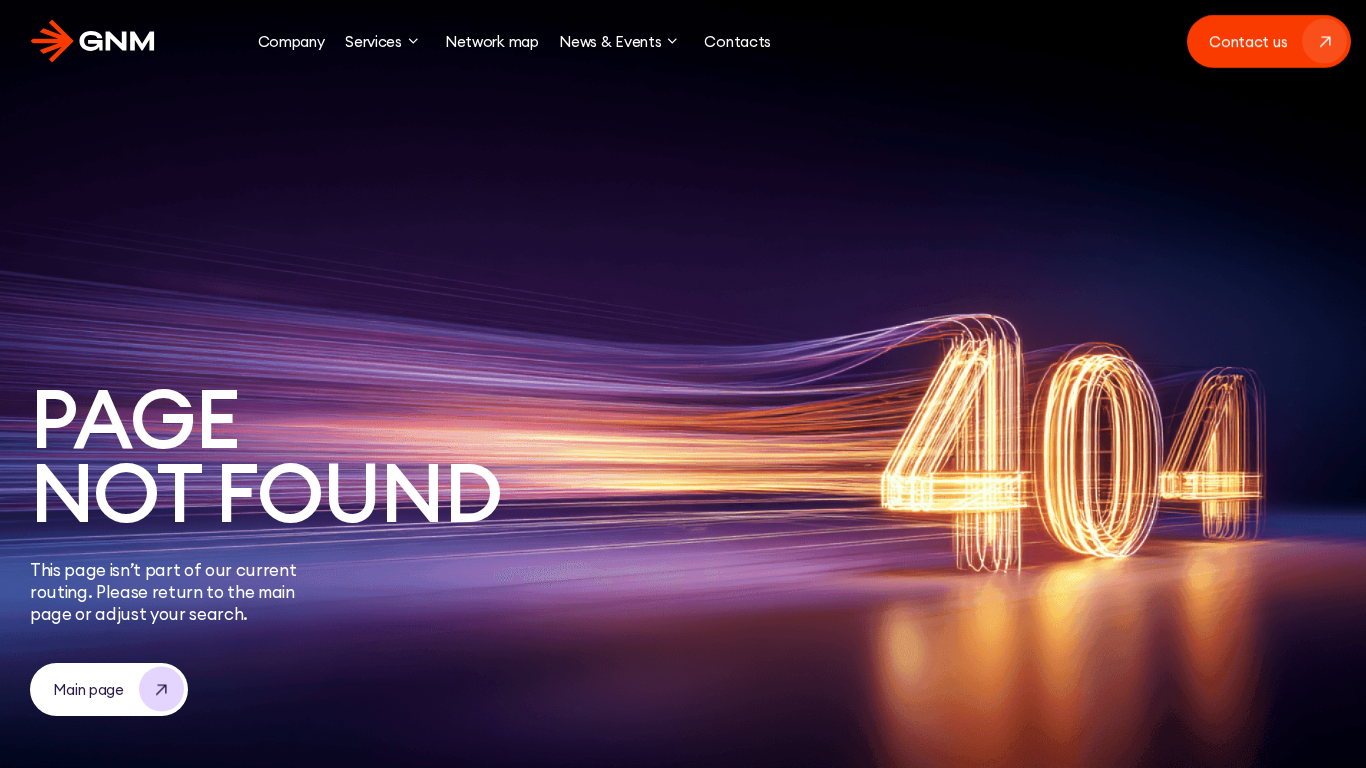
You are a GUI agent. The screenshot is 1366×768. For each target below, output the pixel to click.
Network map (492, 41)
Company (291, 41)
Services (373, 41)
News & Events (610, 41)
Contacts (737, 41)
